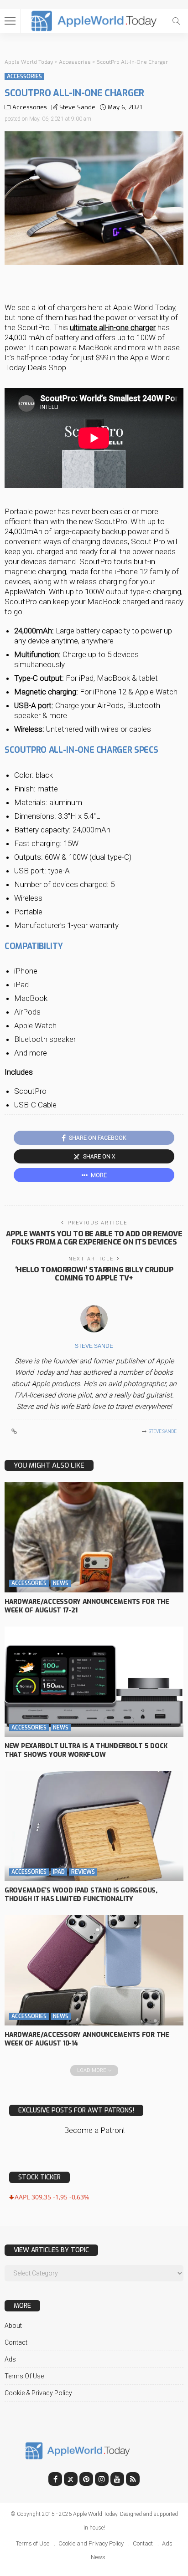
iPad (59, 1872)
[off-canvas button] (10, 21)
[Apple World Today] (94, 20)
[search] (176, 21)
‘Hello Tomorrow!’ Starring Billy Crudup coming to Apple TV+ (94, 1274)
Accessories (24, 77)
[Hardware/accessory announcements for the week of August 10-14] (94, 1970)
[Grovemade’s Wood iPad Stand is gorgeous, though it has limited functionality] (94, 1826)
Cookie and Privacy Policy (91, 2543)
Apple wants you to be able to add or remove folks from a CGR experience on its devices (94, 1238)
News (61, 1583)
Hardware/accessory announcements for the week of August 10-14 (87, 2039)
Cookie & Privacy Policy (38, 2393)
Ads (10, 2359)
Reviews (83, 1872)
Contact (16, 2342)
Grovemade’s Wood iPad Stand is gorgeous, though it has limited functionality (81, 1895)
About (13, 2326)
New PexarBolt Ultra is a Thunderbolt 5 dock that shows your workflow (86, 1750)
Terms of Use (24, 2376)
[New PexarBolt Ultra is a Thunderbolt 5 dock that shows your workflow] (94, 1682)
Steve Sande (77, 107)
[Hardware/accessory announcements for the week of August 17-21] (94, 1537)
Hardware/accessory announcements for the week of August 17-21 (87, 1606)
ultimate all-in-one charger (113, 327)
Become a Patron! (94, 2130)
